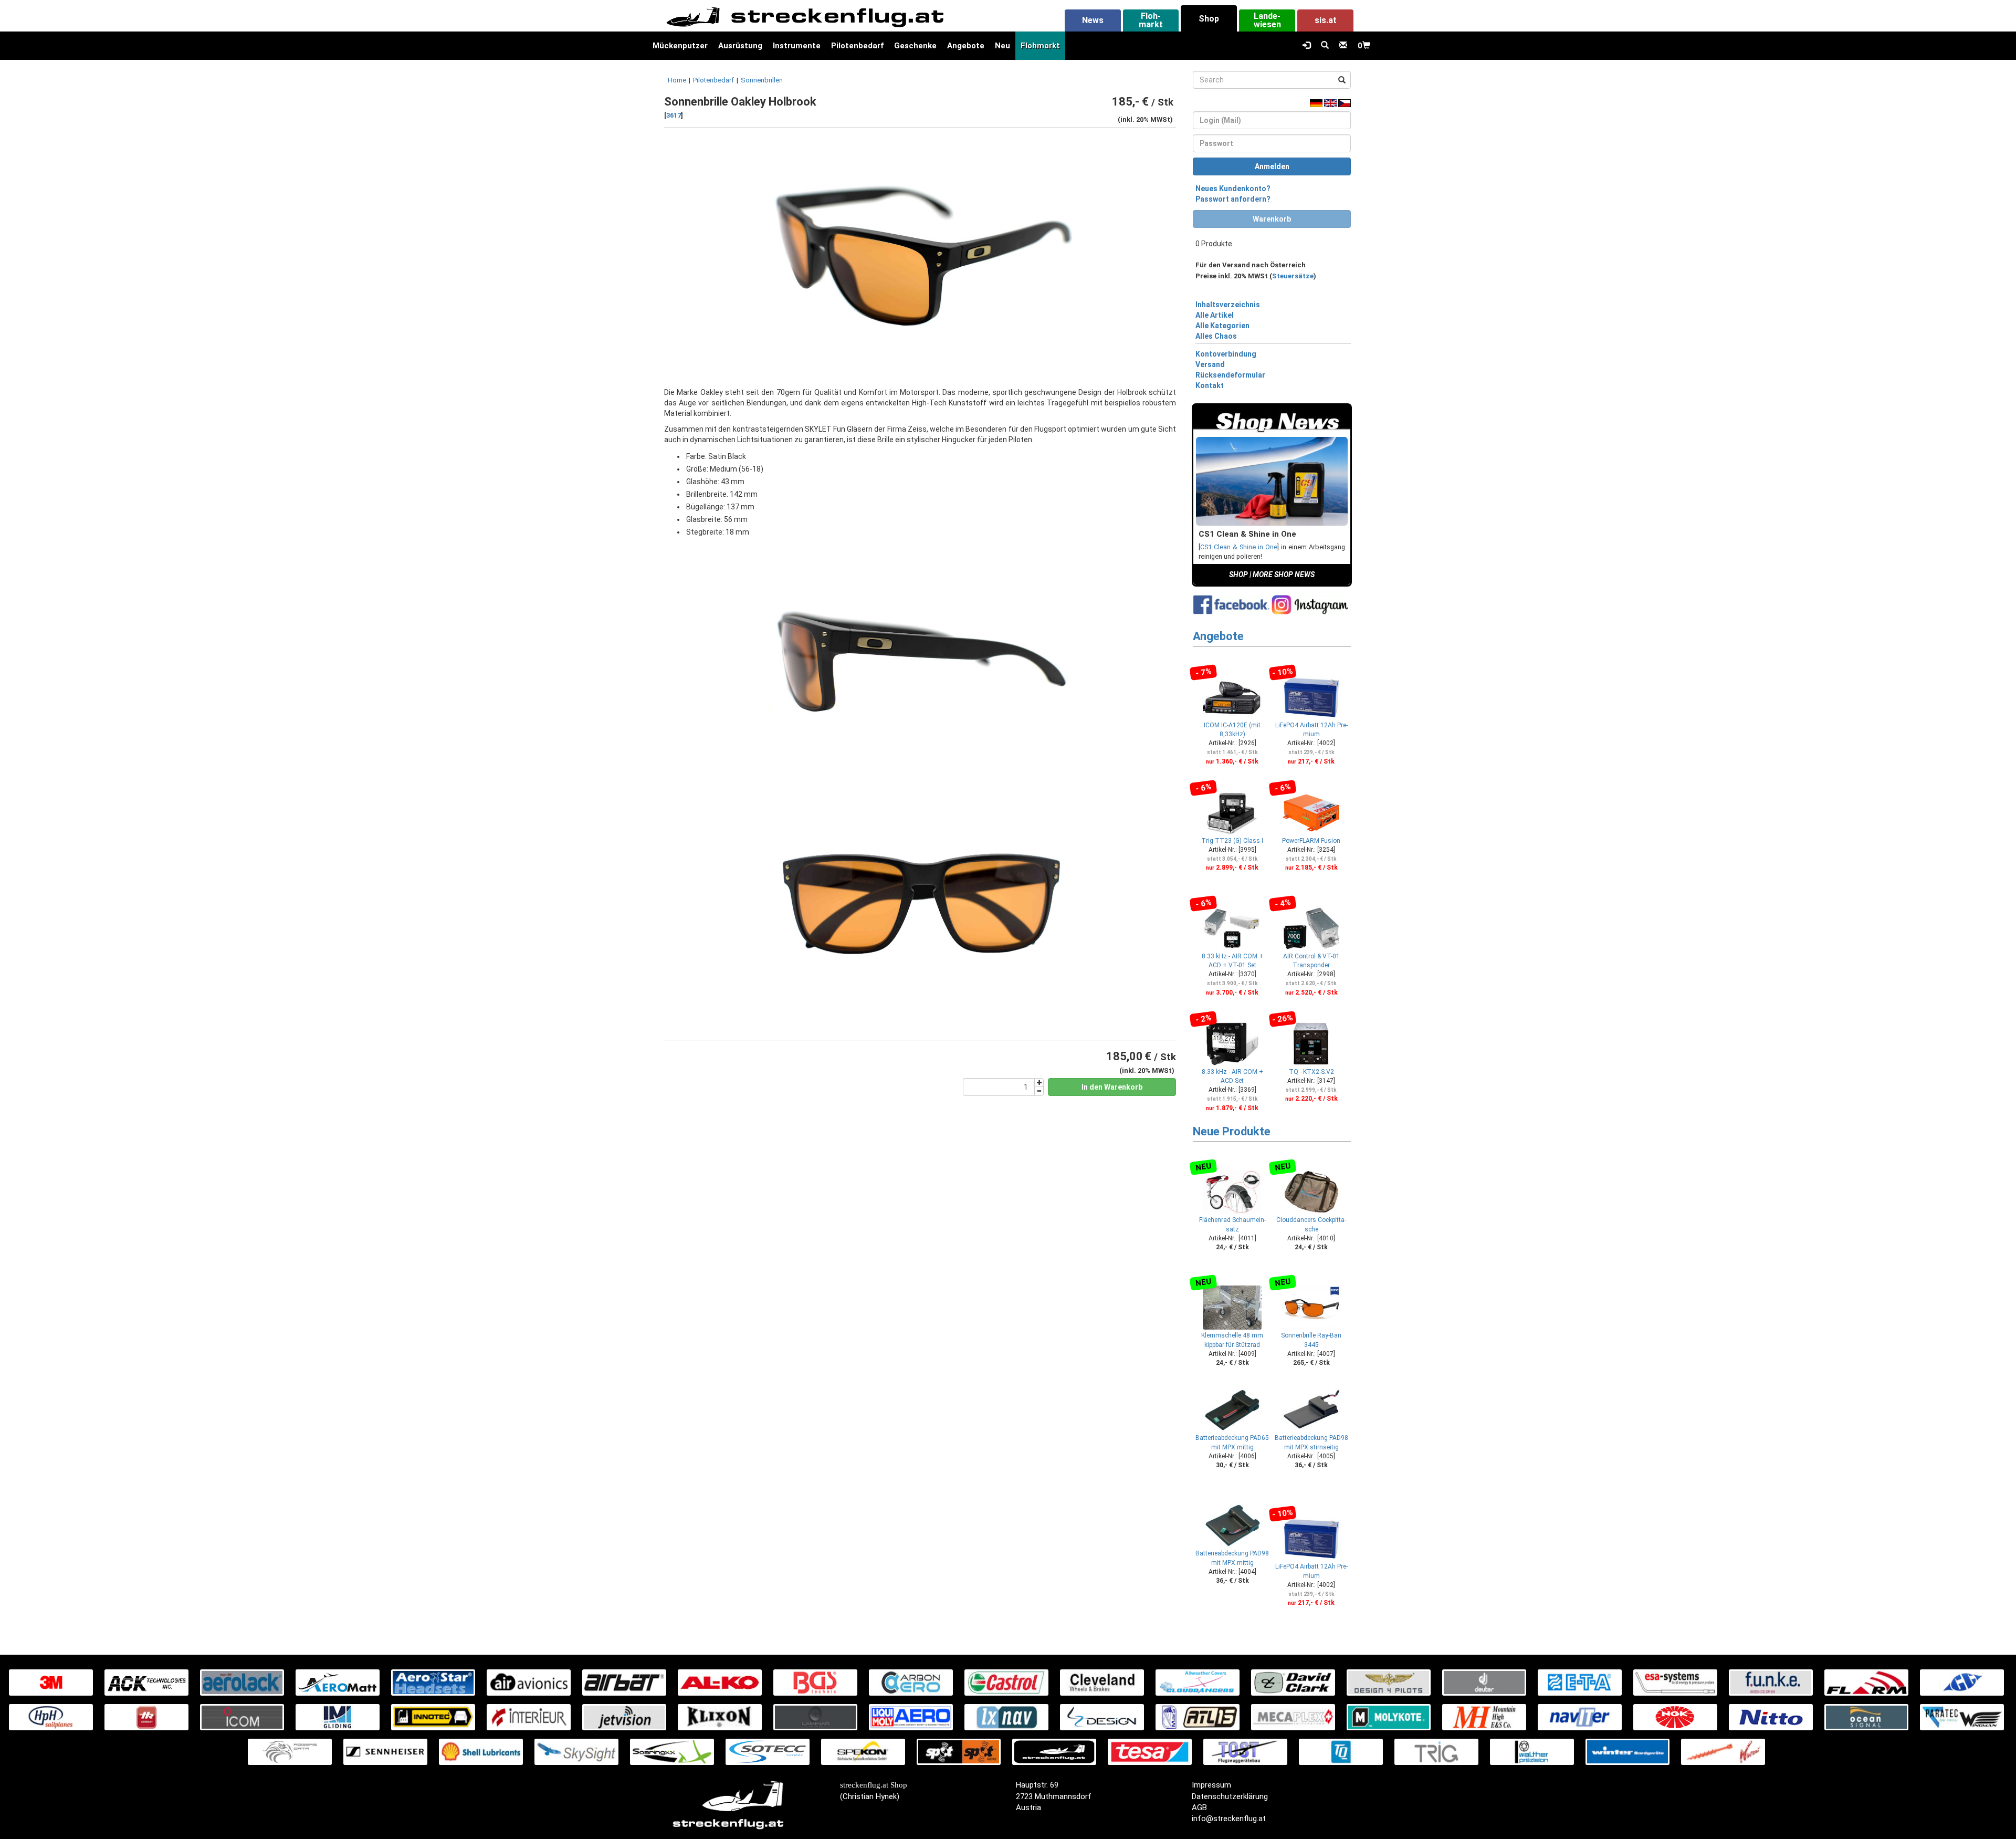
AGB (1199, 1807)
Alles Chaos (1216, 336)
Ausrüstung (740, 46)
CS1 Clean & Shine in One (1239, 547)
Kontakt (1210, 385)
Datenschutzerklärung (1230, 1796)
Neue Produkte (1232, 1131)
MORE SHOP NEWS (1284, 574)
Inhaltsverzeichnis (1228, 305)
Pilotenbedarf (857, 46)
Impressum (1211, 1785)
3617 (674, 115)
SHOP (1238, 574)
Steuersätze (1293, 276)
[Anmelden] (1306, 46)
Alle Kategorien (1222, 326)
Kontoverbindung (1226, 354)
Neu (1002, 46)
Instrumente (797, 46)
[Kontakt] (1343, 46)
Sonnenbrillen (762, 80)
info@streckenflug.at (1229, 1819)
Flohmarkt (1040, 46)
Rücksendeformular (1230, 375)
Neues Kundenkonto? (1233, 189)
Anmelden (1272, 166)
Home (677, 80)
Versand (1210, 364)
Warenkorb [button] (1272, 219)
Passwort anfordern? (1233, 199)
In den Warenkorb (1112, 1087)
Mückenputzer (680, 46)
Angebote (966, 46)
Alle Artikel (1215, 315)
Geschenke (915, 46)
